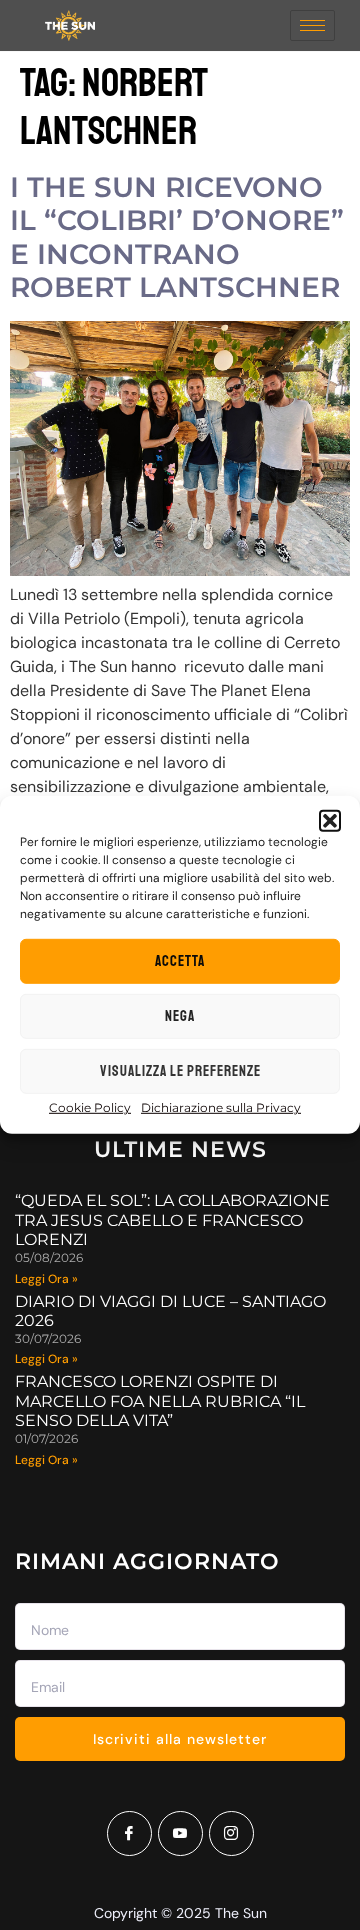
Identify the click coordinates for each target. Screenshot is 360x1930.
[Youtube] (180, 1833)
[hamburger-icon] (312, 25)
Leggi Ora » (46, 1279)
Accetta (180, 961)
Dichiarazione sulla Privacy (221, 1107)
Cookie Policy (90, 1107)
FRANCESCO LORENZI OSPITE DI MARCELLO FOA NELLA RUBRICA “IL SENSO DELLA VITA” (160, 1400)
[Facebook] (129, 1833)
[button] (330, 821)
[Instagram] (231, 1833)
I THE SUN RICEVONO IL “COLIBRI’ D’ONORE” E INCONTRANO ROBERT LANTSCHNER (177, 237)
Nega (180, 1016)
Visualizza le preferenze (180, 1071)
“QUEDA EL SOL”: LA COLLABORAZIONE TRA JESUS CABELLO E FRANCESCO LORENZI (172, 1219)
